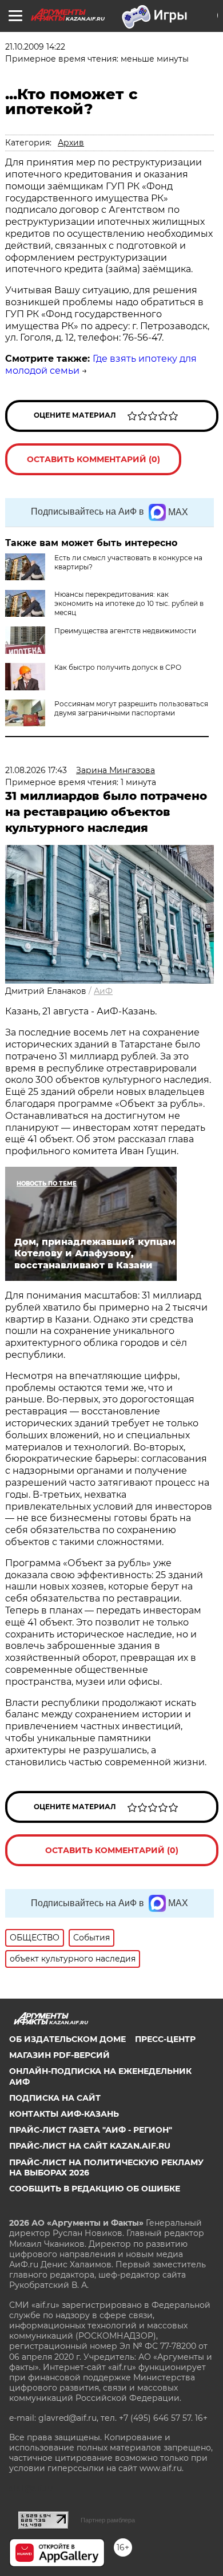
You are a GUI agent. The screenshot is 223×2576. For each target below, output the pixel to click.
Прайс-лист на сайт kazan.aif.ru (90, 2146)
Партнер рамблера (108, 2520)
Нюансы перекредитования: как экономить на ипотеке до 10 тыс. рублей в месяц (129, 603)
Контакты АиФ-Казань (64, 2114)
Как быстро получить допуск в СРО (118, 667)
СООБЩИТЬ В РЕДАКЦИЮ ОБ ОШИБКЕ (95, 2189)
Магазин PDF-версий (59, 2055)
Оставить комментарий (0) (93, 459)
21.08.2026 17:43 (36, 770)
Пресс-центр (165, 2039)
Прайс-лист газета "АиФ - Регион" (91, 2130)
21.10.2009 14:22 (35, 47)
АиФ (103, 991)
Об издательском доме (67, 2039)
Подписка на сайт (55, 2098)
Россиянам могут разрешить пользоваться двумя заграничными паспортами (131, 708)
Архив (71, 143)
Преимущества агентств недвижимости (125, 631)
